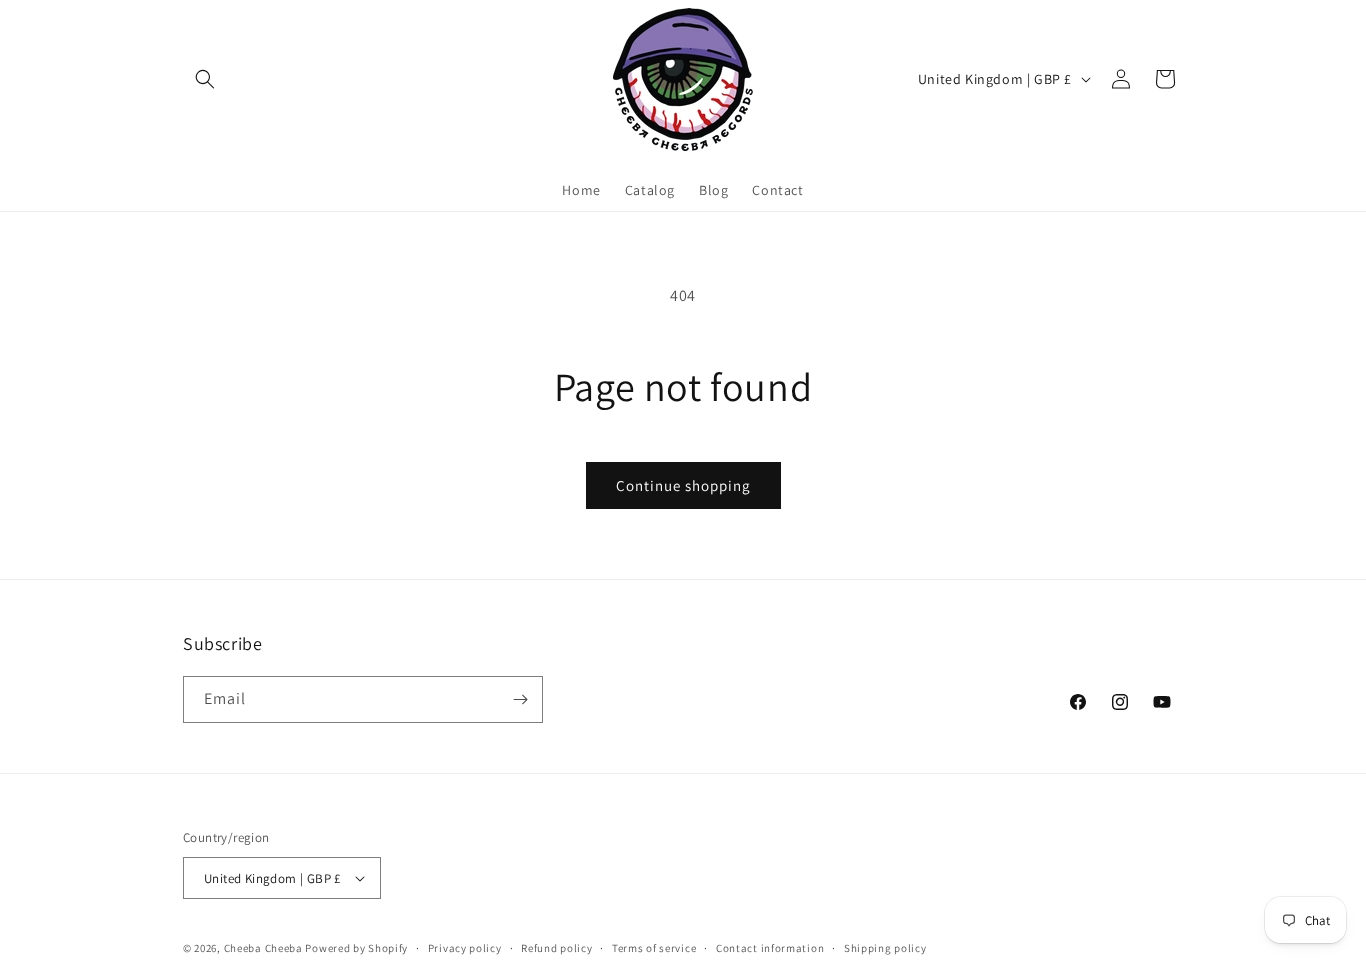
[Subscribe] (520, 699)
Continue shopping (683, 485)
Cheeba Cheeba (263, 948)
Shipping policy (885, 948)
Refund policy (556, 948)
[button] (205, 79)
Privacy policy (465, 948)
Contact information (770, 948)
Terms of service (654, 948)
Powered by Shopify (356, 948)
